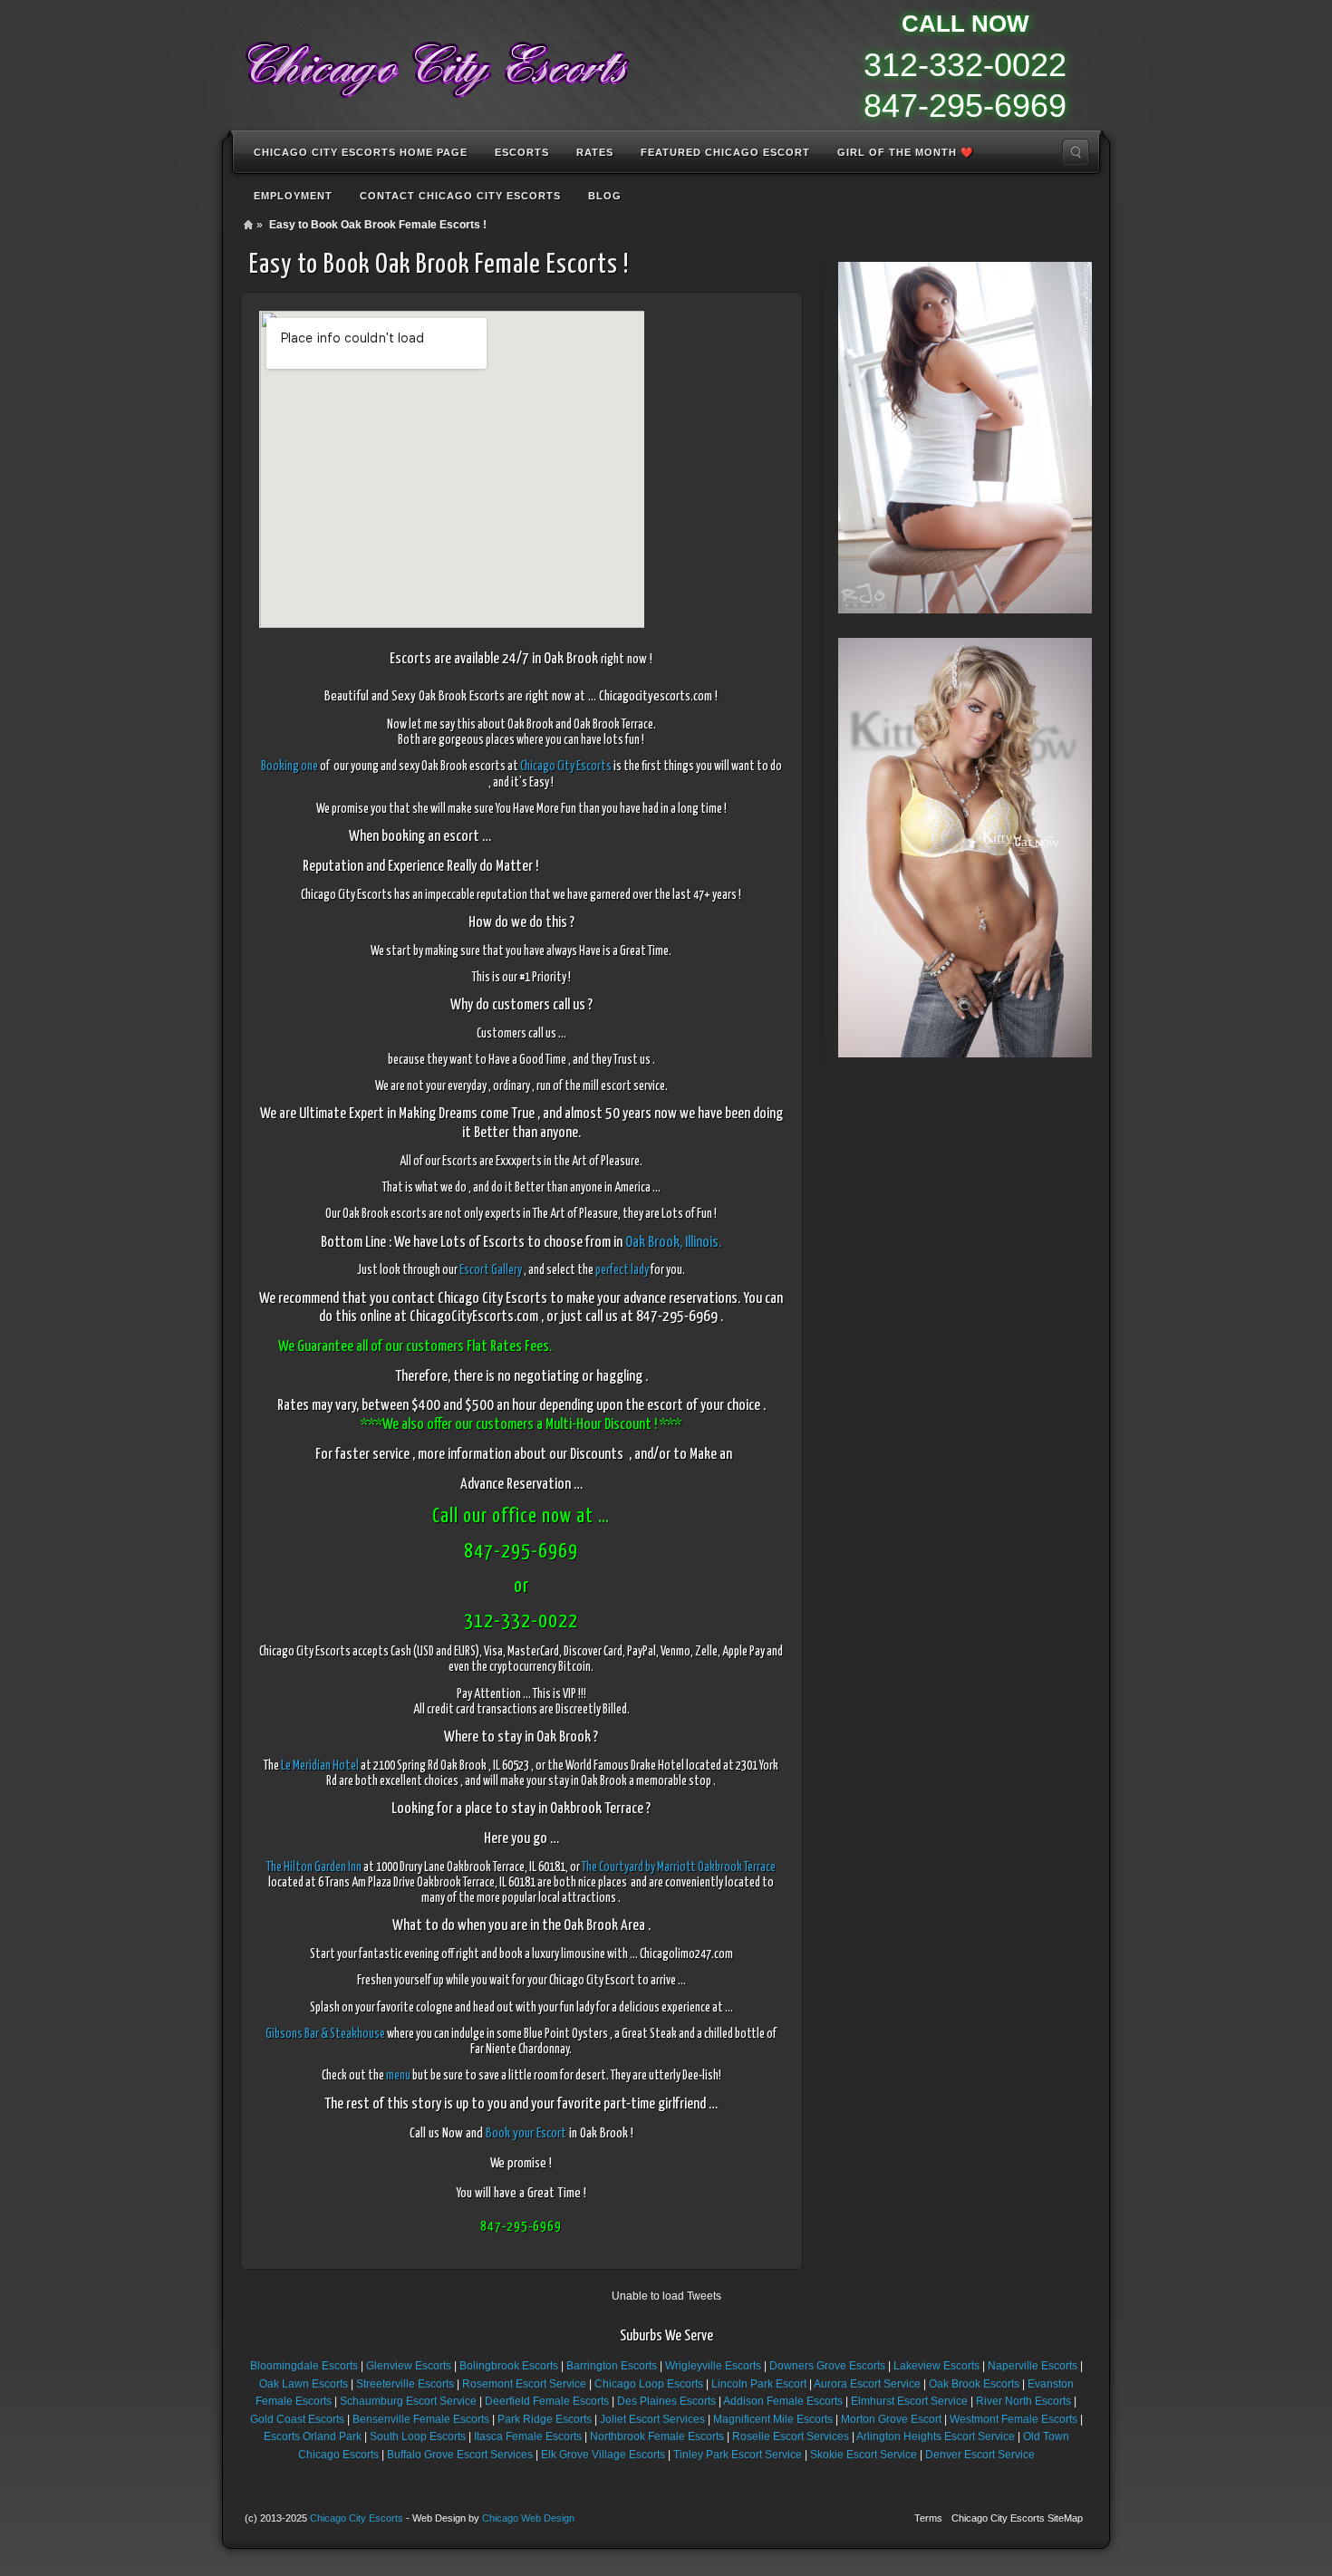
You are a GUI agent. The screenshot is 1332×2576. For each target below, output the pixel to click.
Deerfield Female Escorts (547, 2401)
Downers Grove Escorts (827, 2366)
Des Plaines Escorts (666, 2401)
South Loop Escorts (418, 2436)
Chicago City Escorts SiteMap (1017, 2518)
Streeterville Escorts (405, 2384)
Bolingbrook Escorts (509, 2366)
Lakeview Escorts (936, 2366)
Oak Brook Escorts (974, 2384)
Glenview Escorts (409, 2366)
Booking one (290, 767)
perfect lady (622, 1270)
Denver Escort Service (980, 2455)
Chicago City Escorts (566, 767)
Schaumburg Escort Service (408, 2401)
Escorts (522, 152)
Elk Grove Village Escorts (603, 2455)
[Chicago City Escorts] (436, 63)
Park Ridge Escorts (545, 2419)
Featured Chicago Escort (725, 152)
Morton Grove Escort (891, 2419)
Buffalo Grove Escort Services (460, 2455)
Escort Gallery (491, 1270)
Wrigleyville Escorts (713, 2366)
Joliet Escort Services (652, 2419)
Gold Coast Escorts (297, 2419)
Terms (928, 2518)
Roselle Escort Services (791, 2436)
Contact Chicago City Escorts (460, 196)
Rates (595, 152)
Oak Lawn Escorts (304, 2384)
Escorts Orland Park (313, 2436)
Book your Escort (526, 2133)
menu (398, 2076)
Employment (293, 196)
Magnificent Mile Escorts (773, 2419)
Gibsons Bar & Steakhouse (325, 2034)
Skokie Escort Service (864, 2455)
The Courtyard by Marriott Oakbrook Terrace (679, 1867)
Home (248, 225)
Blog (605, 196)
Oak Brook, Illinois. (673, 1243)
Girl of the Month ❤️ (906, 152)
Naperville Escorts (1033, 2366)
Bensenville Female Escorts (421, 2419)
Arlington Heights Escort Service (936, 2436)
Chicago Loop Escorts (649, 2384)
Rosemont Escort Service (524, 2384)
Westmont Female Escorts (1013, 2419)
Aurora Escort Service (867, 2384)
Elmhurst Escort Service (909, 2401)
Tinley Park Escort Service (738, 2455)
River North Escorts (1023, 2401)
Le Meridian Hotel (319, 1766)
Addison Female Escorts (783, 2401)
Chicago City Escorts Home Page (361, 152)
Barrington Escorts (612, 2366)
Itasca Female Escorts (528, 2436)
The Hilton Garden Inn (314, 1867)
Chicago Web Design (528, 2518)
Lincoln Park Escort (759, 2384)
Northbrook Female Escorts (657, 2436)
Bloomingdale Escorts (304, 2366)
